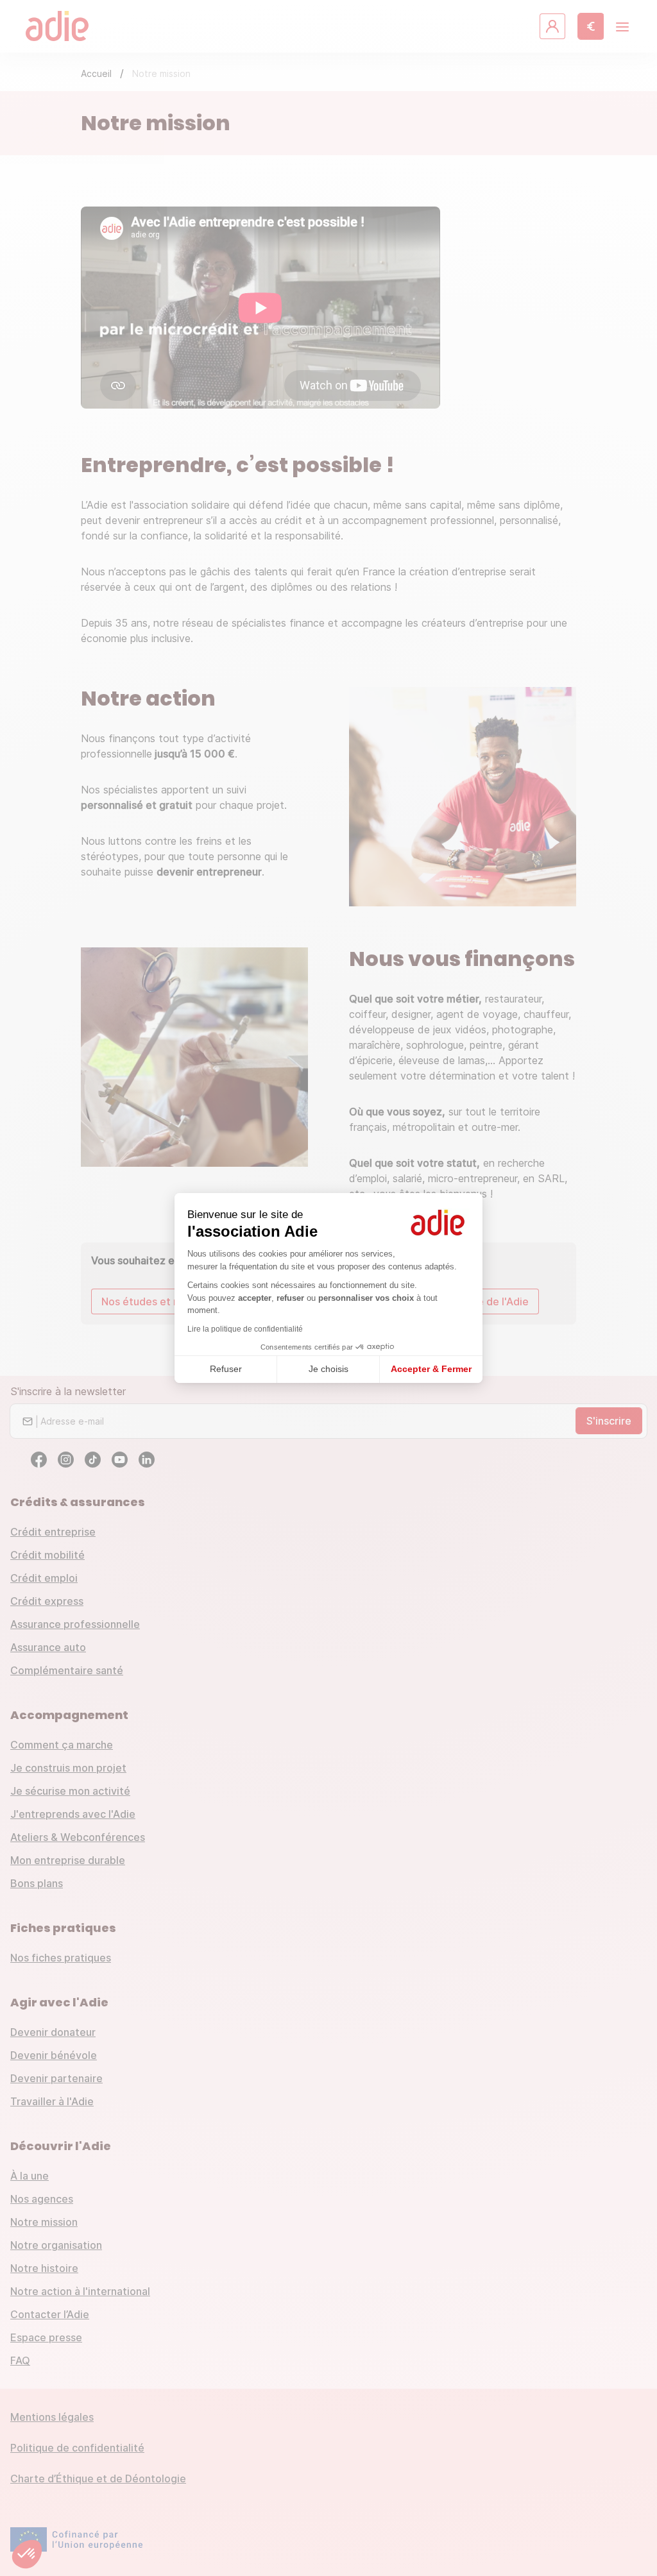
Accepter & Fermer (431, 1369)
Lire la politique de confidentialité (245, 1329)
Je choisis (328, 1369)
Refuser (226, 1369)
